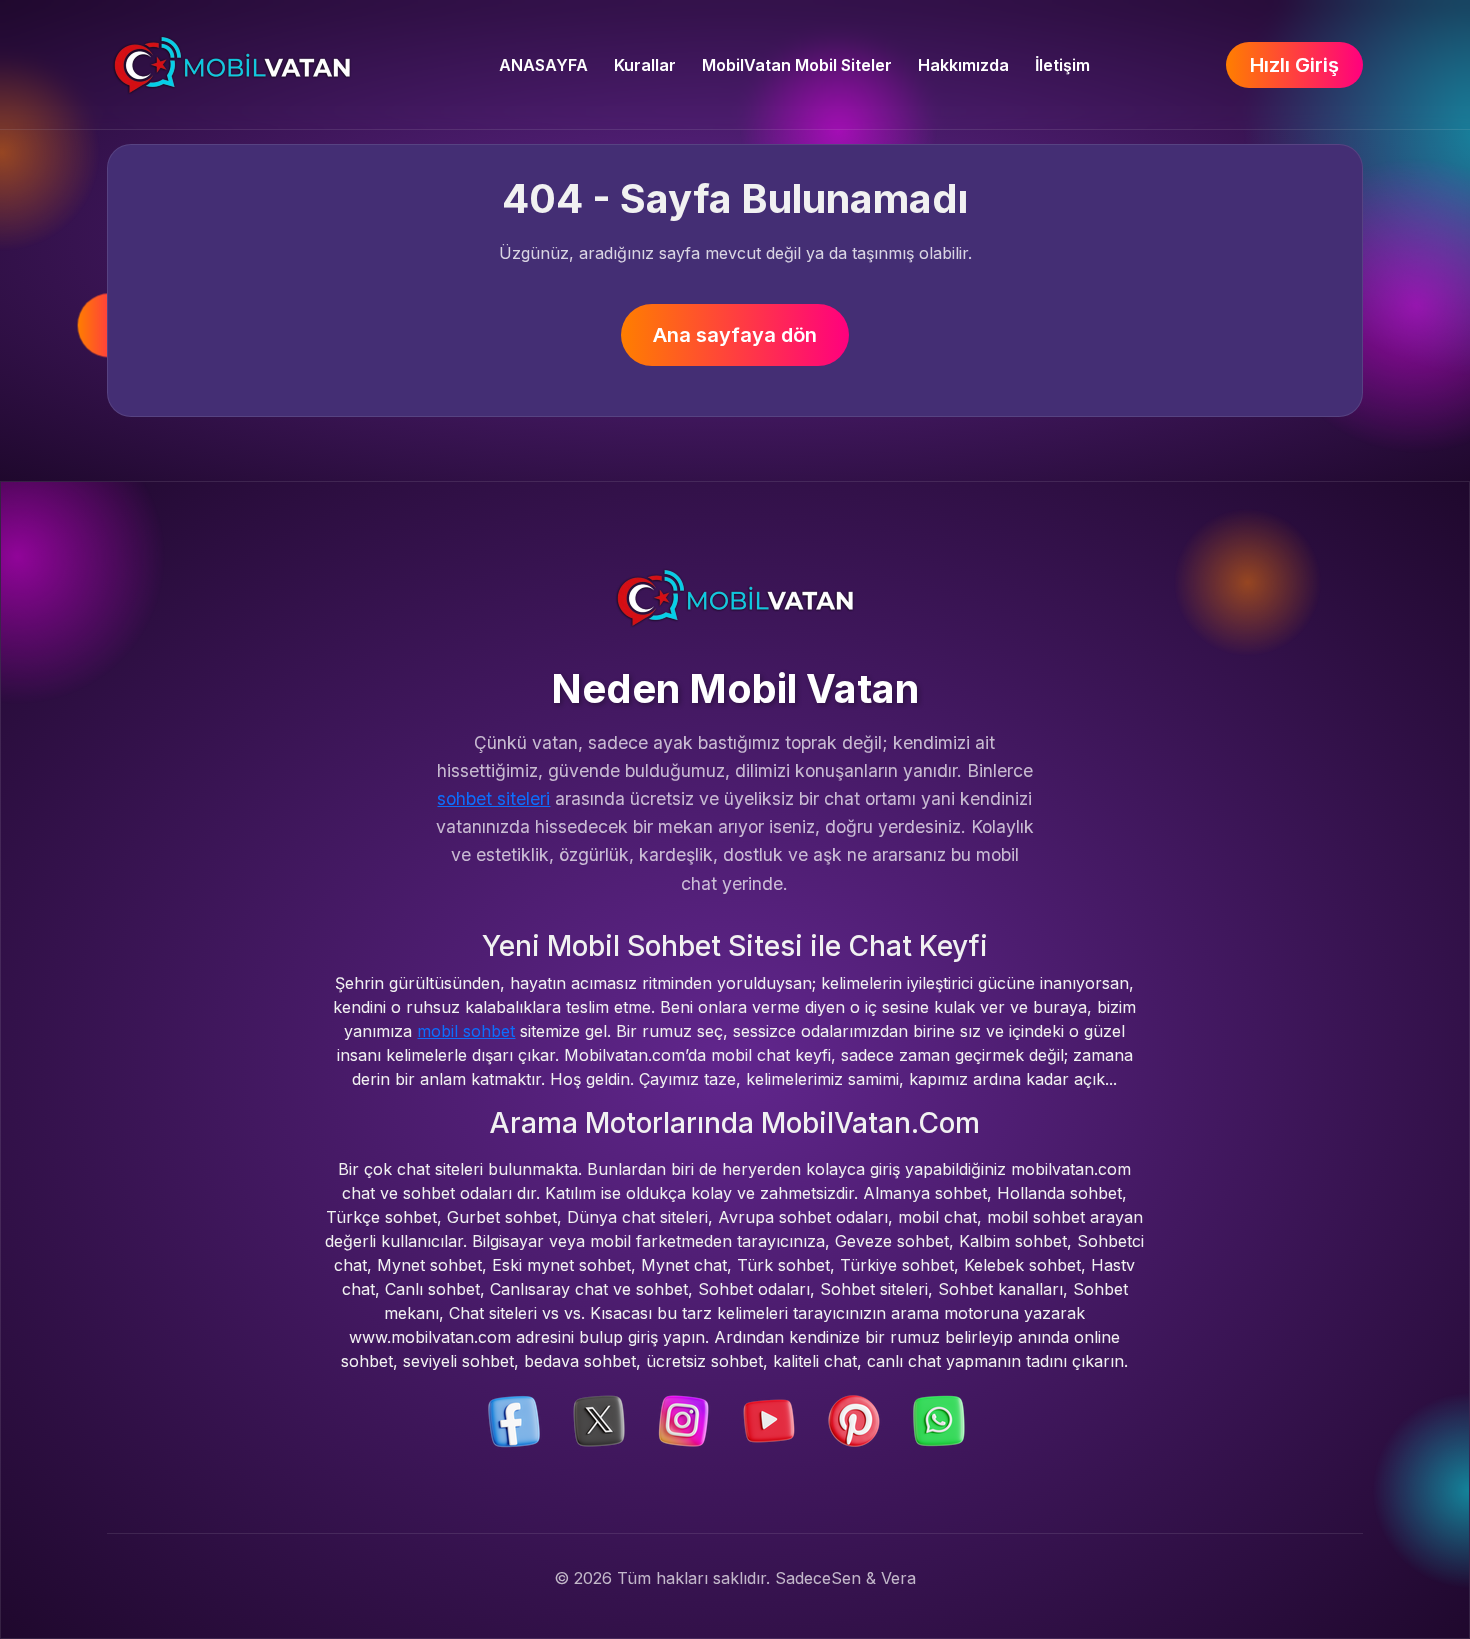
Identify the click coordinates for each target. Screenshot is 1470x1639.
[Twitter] (599, 1419)
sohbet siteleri (493, 798)
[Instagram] (684, 1419)
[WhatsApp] (939, 1419)
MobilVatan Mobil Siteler (797, 65)
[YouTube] (769, 1419)
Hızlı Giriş (1294, 65)
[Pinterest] (854, 1419)
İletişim (1062, 65)
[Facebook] (514, 1419)
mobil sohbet (466, 1031)
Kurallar (645, 65)
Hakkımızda (963, 65)
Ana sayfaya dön (735, 335)
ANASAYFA (543, 65)
